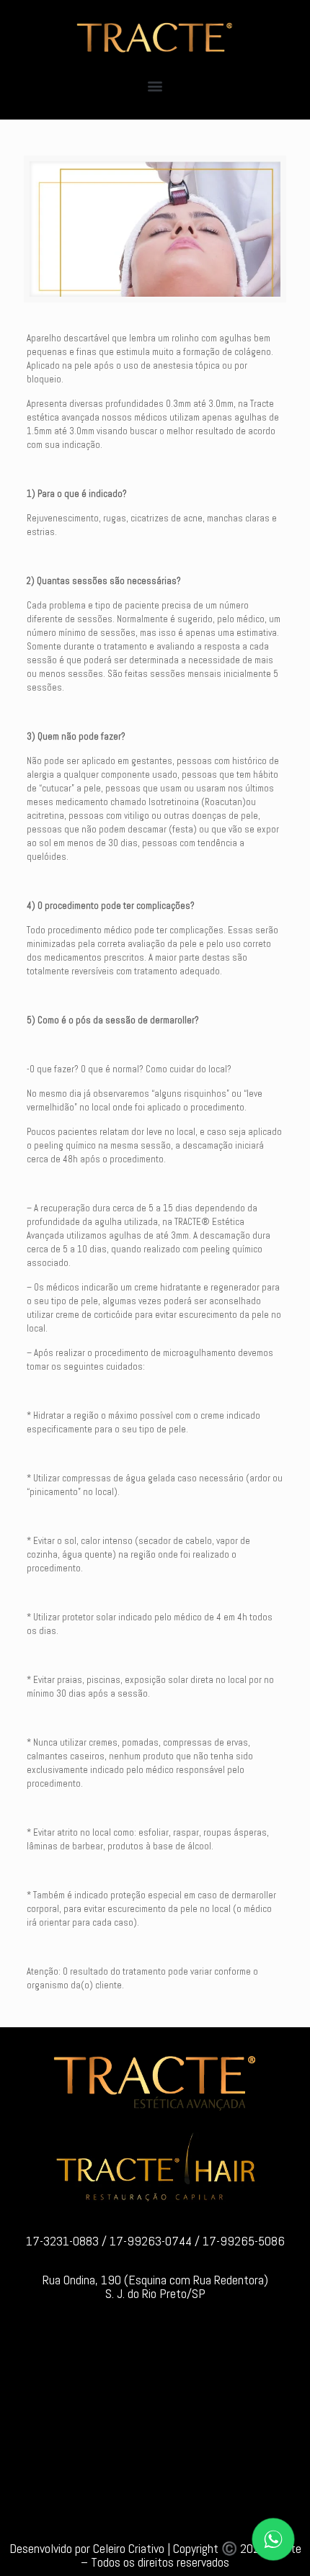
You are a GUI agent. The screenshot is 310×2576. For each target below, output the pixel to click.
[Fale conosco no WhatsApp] (273, 2539)
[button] (155, 85)
